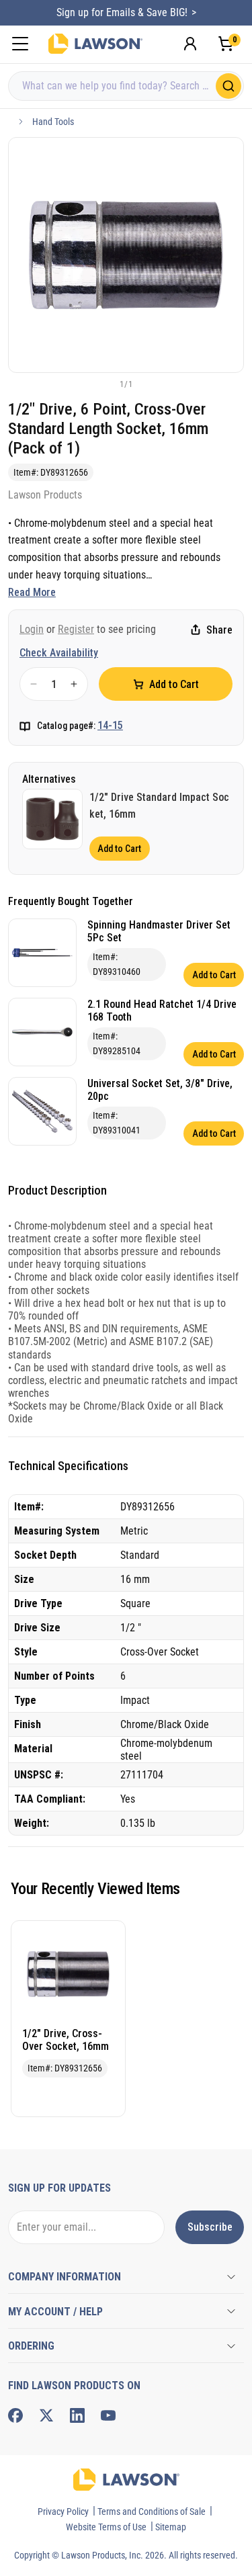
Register (76, 629)
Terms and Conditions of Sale (152, 2511)
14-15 (110, 725)
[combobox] (126, 86)
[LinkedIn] (77, 2415)
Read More (32, 592)
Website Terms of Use (106, 2527)
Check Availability (59, 653)
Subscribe (210, 2227)
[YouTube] (108, 2415)
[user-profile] (190, 44)
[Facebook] (15, 2415)
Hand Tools (53, 122)
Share (219, 630)
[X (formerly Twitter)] (46, 2415)
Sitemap (171, 2527)
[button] (104, 384)
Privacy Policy (63, 2511)
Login (32, 629)
